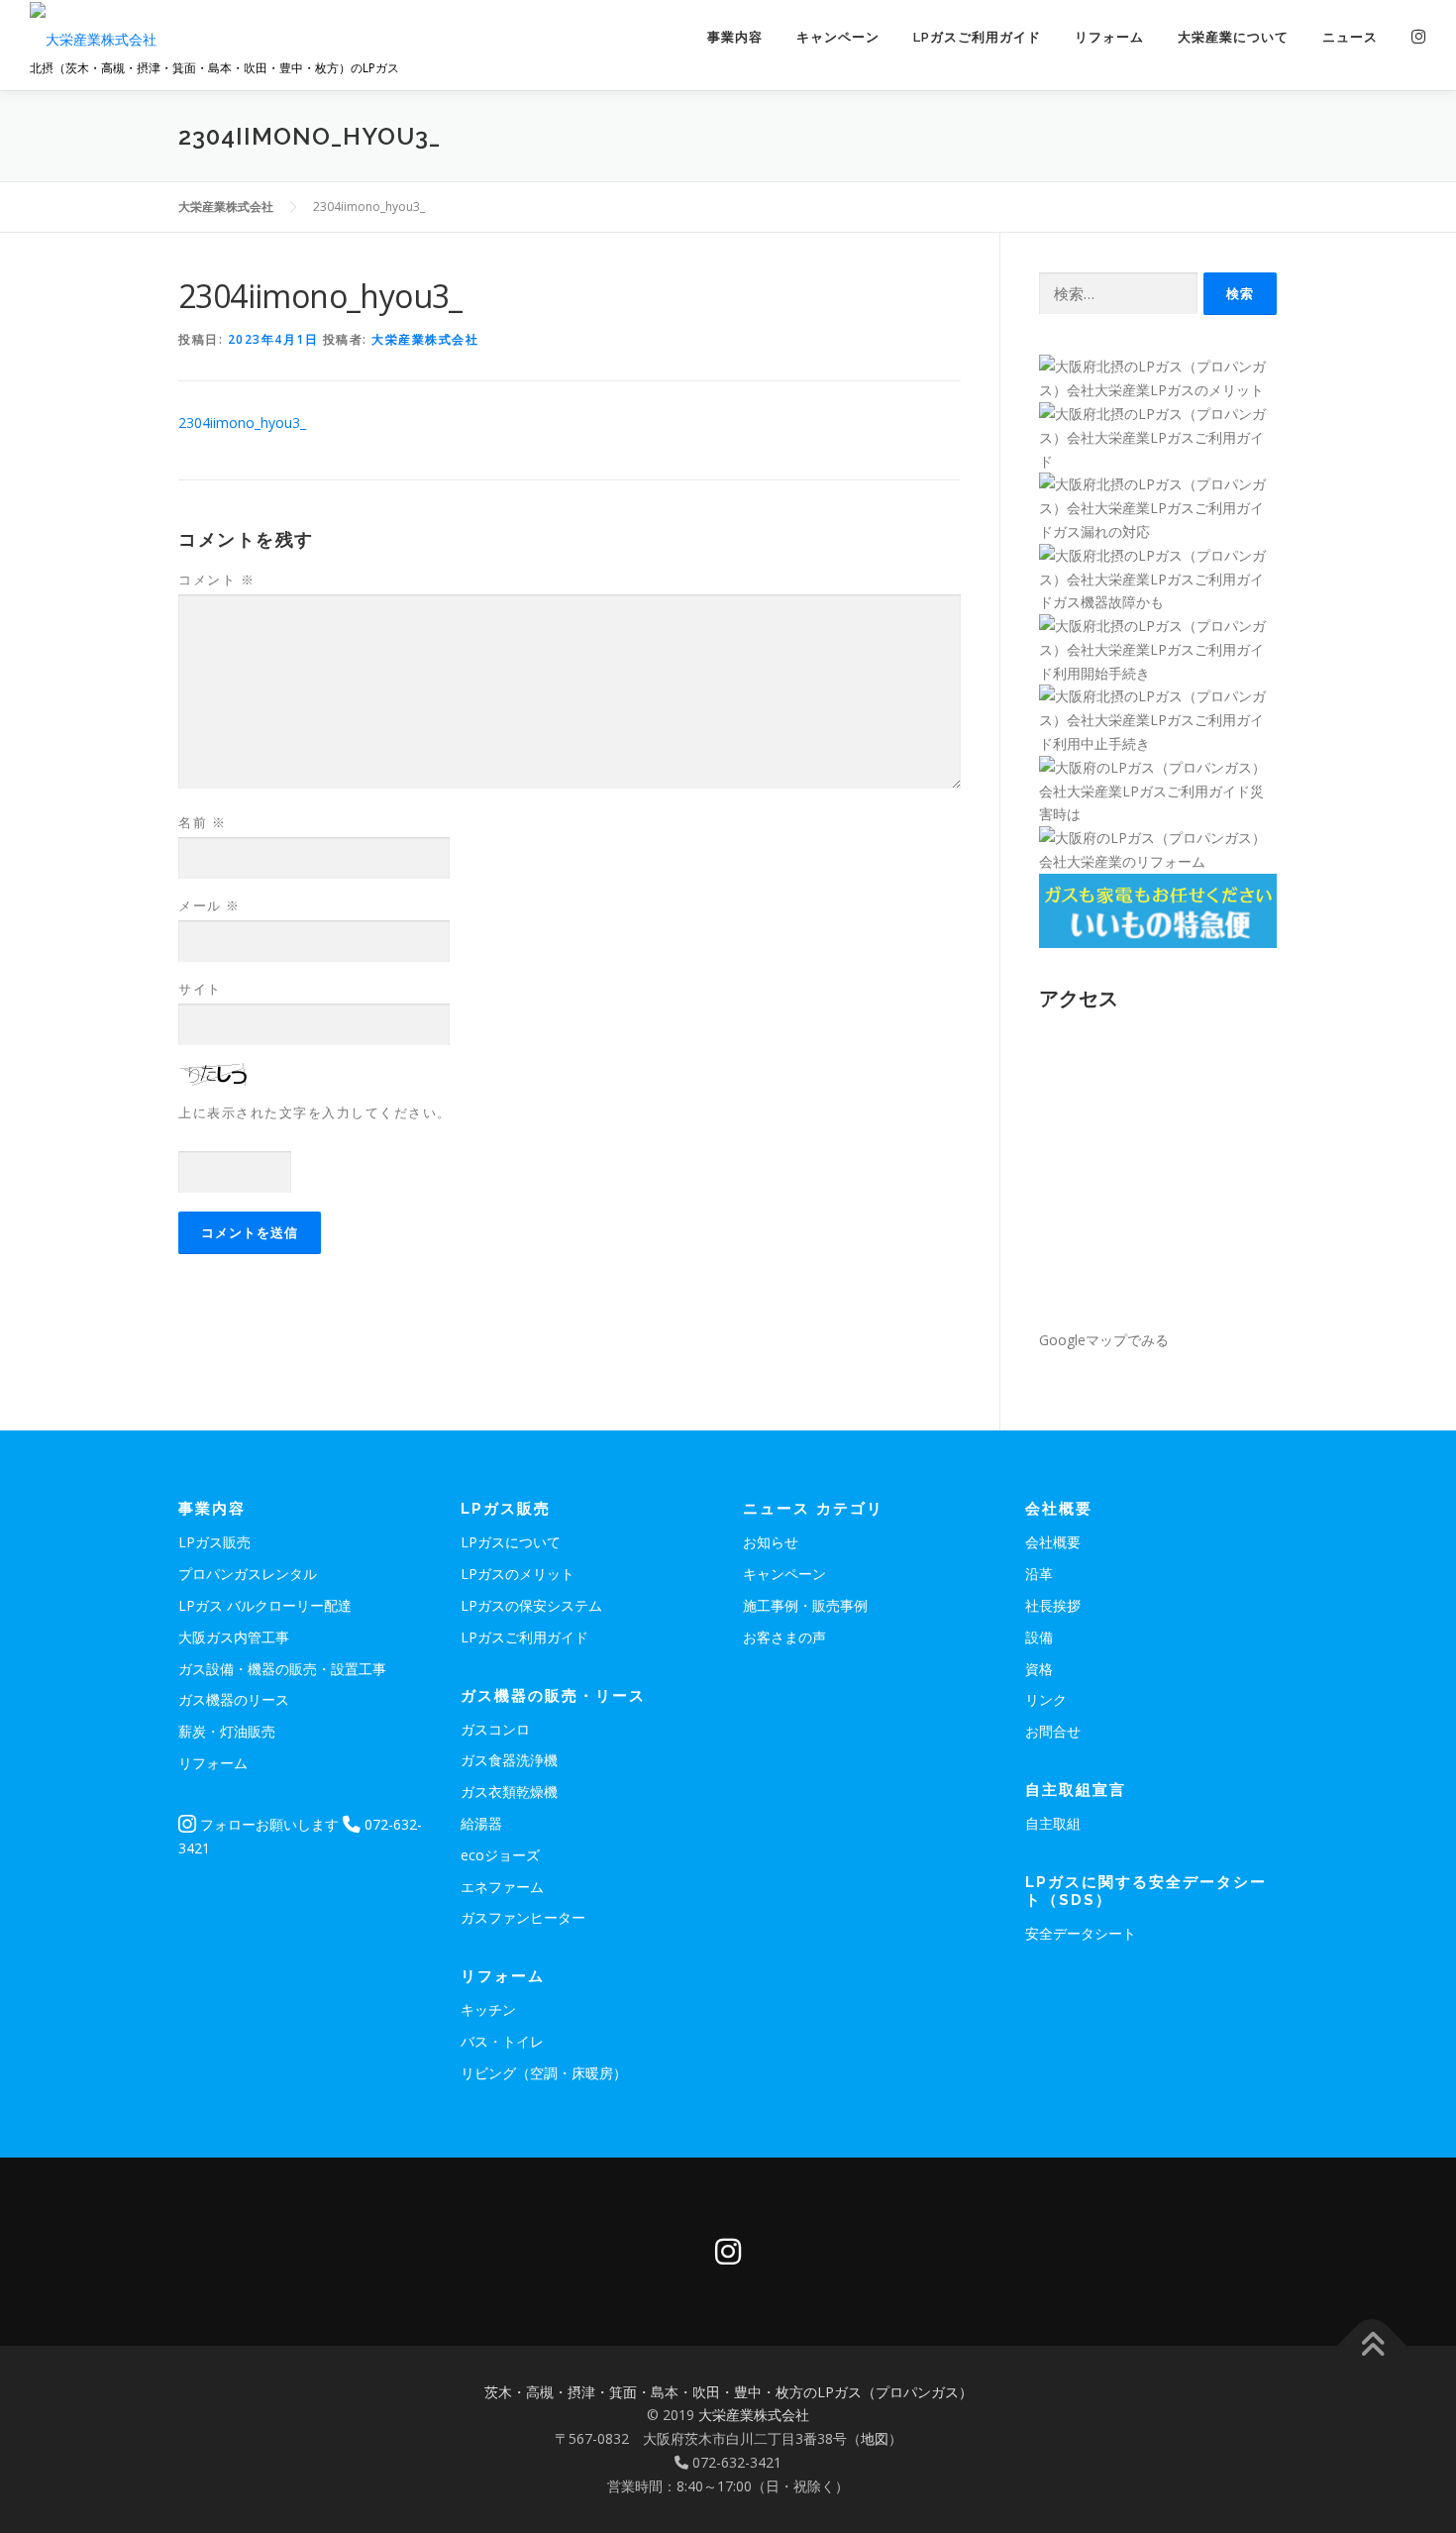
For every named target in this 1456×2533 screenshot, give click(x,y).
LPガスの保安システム (531, 1605)
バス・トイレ (502, 2041)
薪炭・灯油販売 (227, 1731)
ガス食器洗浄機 (509, 1760)
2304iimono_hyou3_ (242, 422)
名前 (202, 822)
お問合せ (1053, 1731)
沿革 (1039, 1574)
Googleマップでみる (1104, 1340)
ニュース (1350, 37)
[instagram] (728, 2252)
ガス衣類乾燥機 (509, 1792)
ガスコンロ (495, 1729)
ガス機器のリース (234, 1699)
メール (209, 905)
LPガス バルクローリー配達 (265, 1605)
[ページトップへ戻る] (1372, 2345)
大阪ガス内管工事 (234, 1637)
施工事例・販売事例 (805, 1605)
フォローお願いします (267, 1824)
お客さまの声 (784, 1637)
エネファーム (502, 1887)
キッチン (488, 2009)
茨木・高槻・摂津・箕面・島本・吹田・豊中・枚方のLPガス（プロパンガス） (728, 2392)
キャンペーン (838, 37)
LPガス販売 (214, 1542)
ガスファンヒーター (523, 1917)
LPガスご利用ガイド (977, 37)
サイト (200, 989)
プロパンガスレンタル (248, 1574)
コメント (216, 580)
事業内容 (735, 37)
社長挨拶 (1053, 1605)
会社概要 (1053, 1542)
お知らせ (771, 1542)
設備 (1039, 1637)
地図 (875, 2438)
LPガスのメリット (518, 1574)
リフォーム (1109, 37)
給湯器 (481, 1823)
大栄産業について (1233, 37)
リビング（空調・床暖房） (544, 2073)
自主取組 (1053, 1823)
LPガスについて (511, 1542)
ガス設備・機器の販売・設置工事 (282, 1669)
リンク (1046, 1699)
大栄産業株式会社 (425, 339)
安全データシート (1081, 1933)
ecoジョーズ (500, 1855)
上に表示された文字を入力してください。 (315, 1112)
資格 (1039, 1669)
